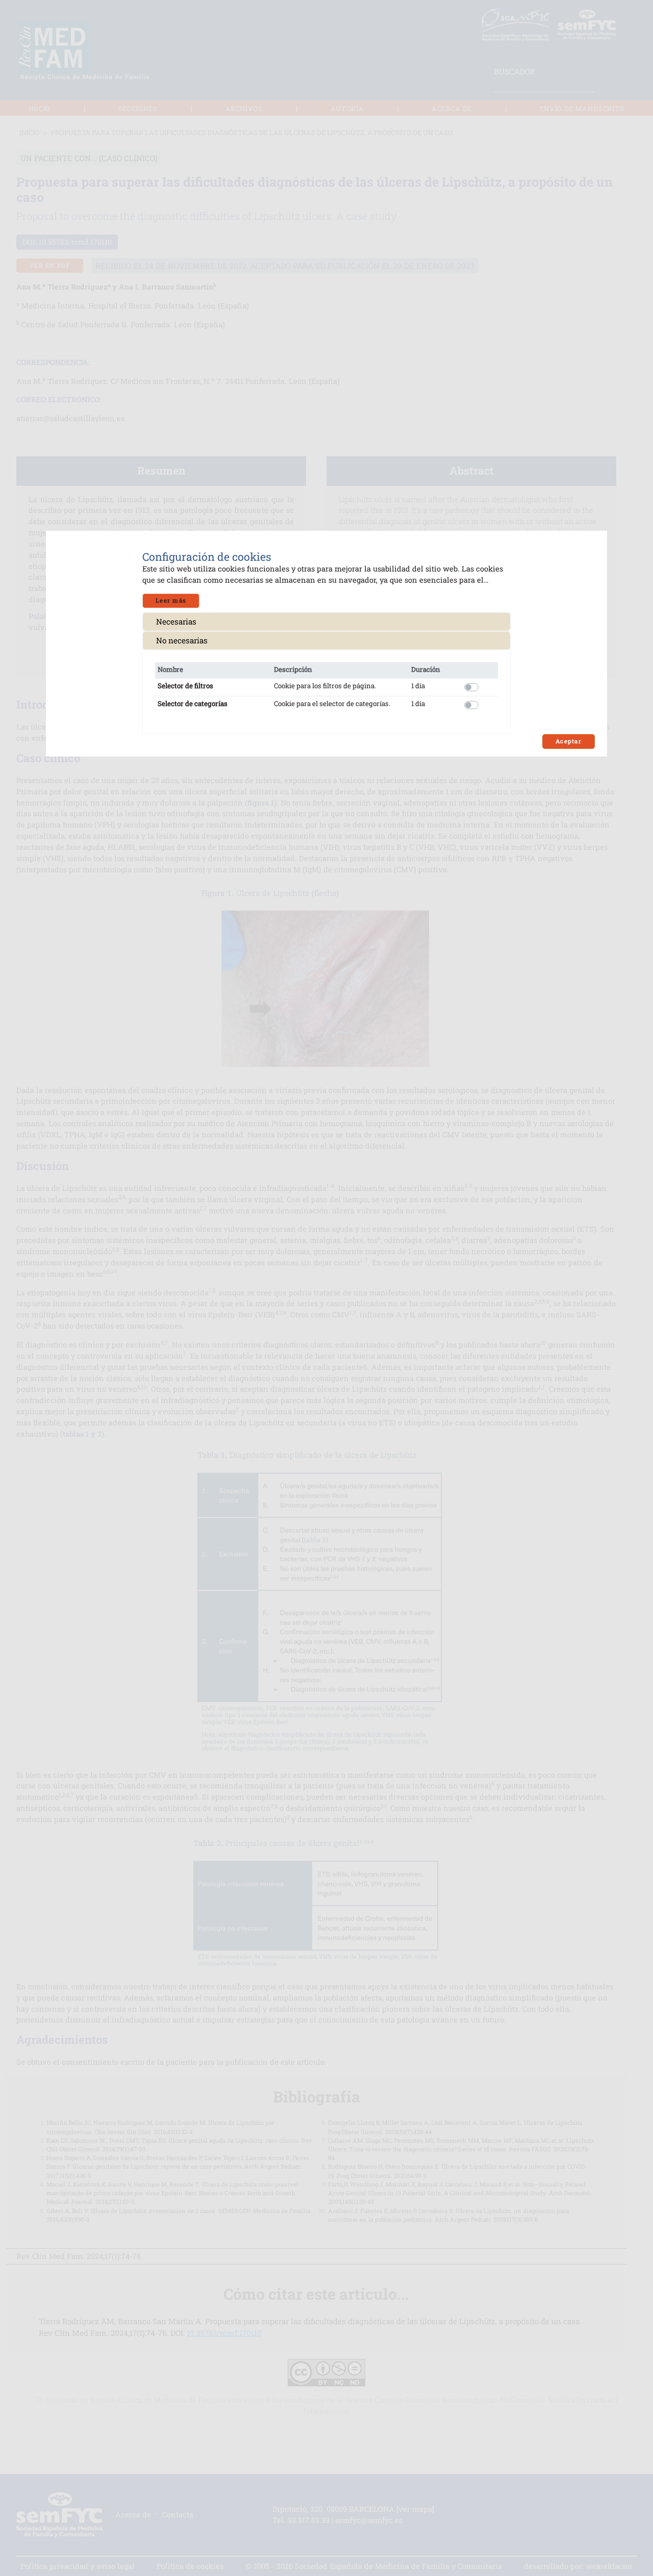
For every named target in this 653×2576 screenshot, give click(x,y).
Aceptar (569, 741)
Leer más (171, 600)
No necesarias (182, 640)
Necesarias (176, 621)
